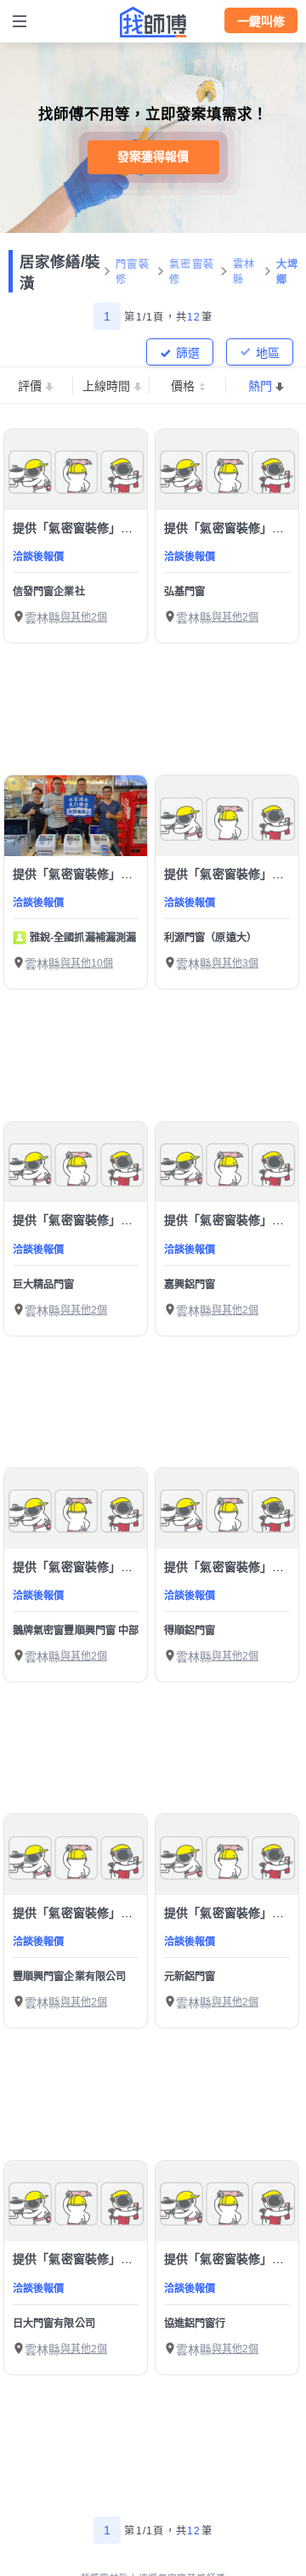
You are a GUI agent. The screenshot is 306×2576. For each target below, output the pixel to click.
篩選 (188, 353)
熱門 (260, 386)
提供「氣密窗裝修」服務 (79, 528)
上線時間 (106, 386)
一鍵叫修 (261, 21)
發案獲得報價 (153, 156)
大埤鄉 (288, 272)
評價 (30, 386)
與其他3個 (235, 963)
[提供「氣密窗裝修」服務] (76, 470)
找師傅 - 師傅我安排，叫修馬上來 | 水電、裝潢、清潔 (153, 22)
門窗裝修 (133, 272)
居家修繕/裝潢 (60, 272)
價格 (183, 386)
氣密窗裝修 (192, 272)
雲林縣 (244, 272)
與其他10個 (87, 963)
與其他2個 (84, 617)
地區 (268, 353)
